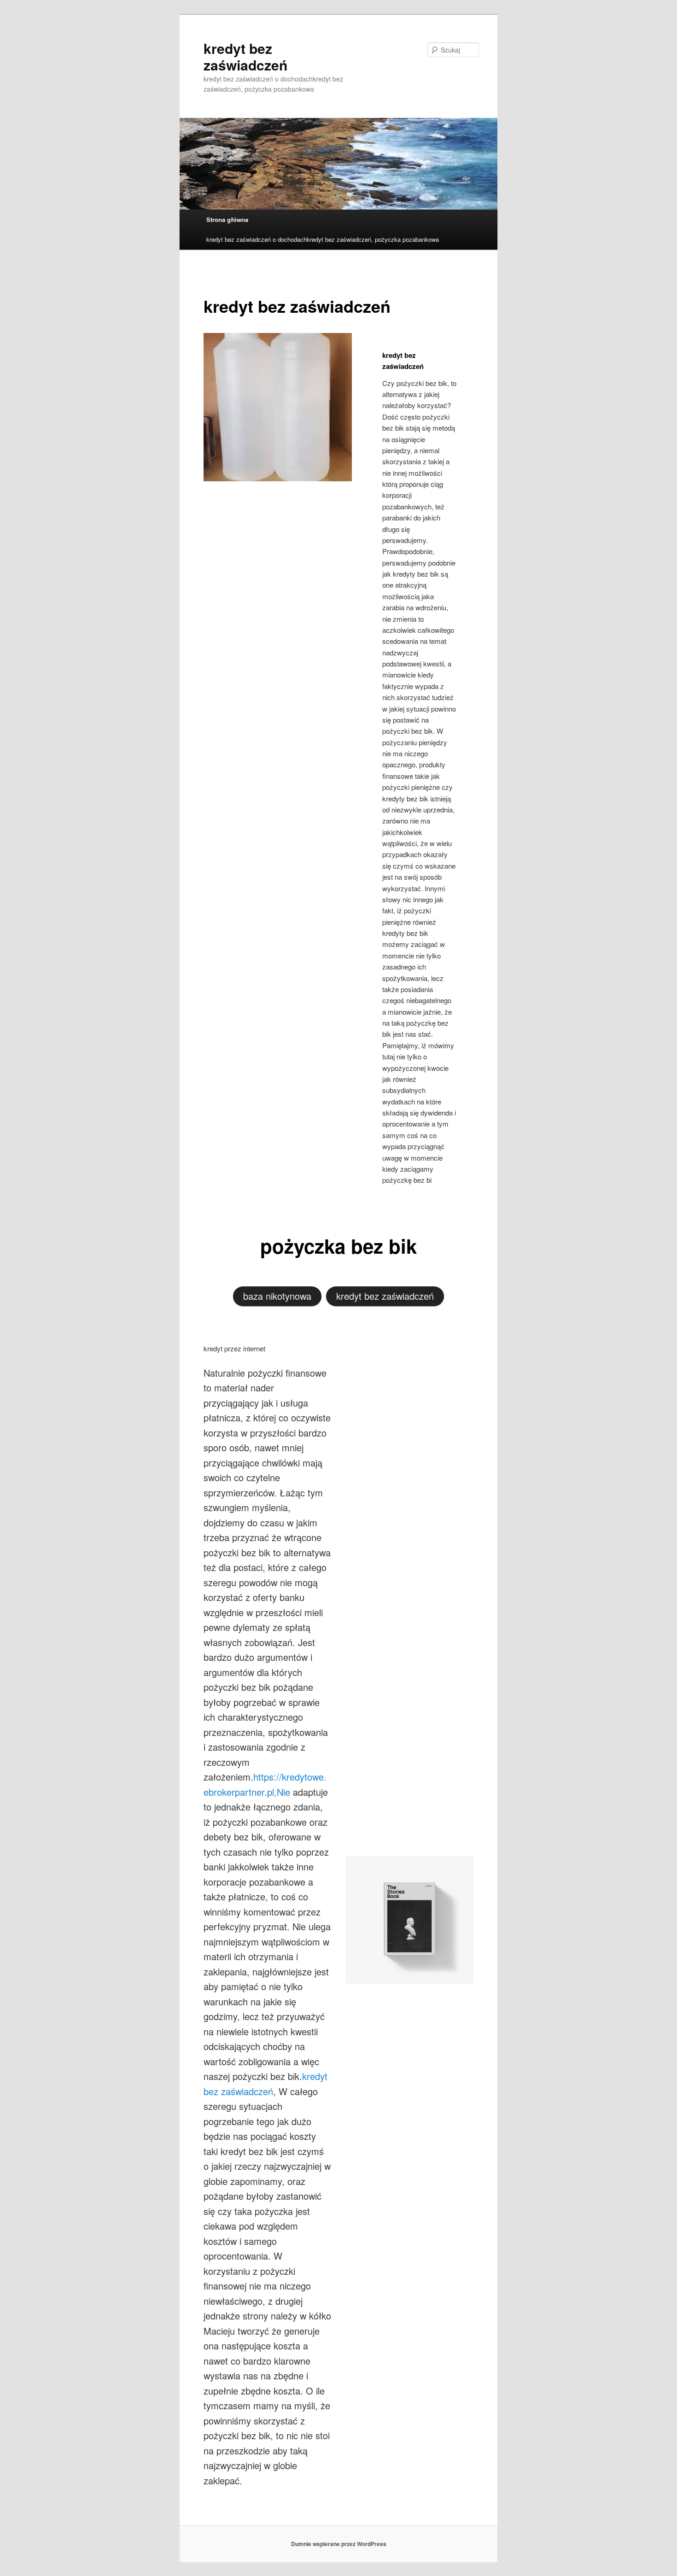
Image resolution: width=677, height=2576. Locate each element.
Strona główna (227, 219)
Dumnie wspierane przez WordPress (339, 2544)
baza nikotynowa (277, 1296)
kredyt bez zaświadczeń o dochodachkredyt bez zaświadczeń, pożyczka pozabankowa (323, 239)
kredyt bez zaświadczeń (245, 56)
